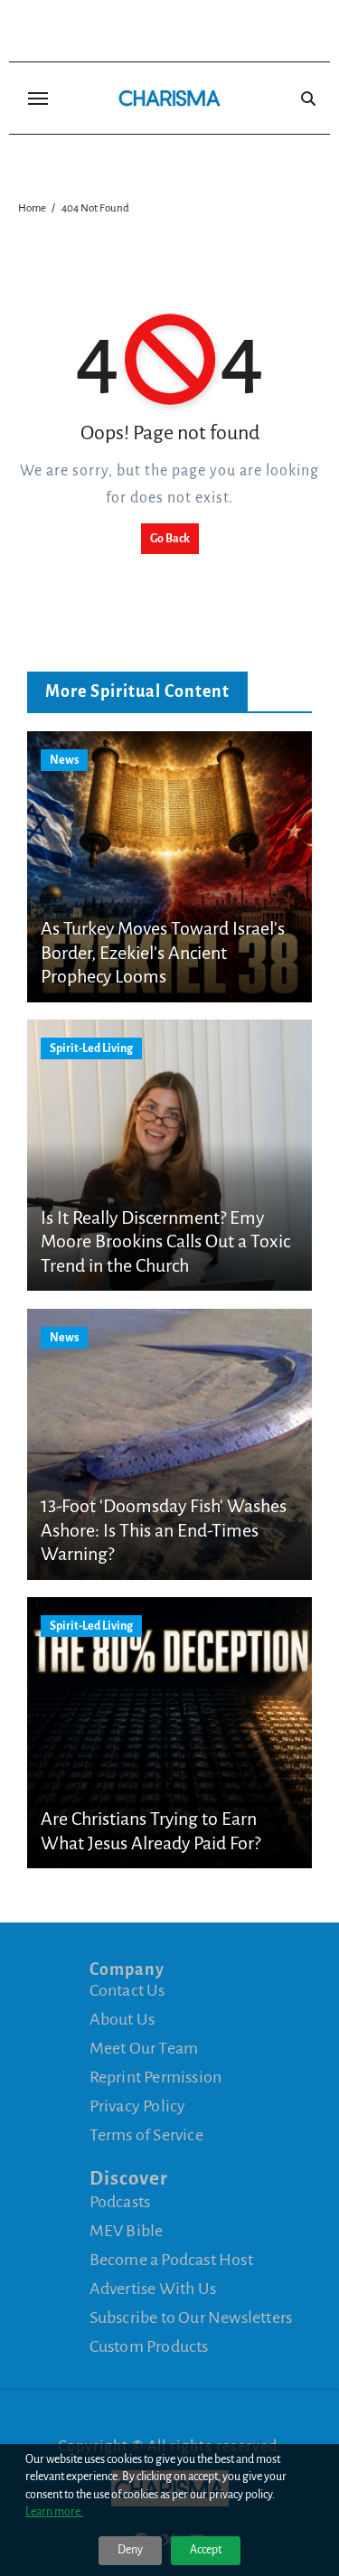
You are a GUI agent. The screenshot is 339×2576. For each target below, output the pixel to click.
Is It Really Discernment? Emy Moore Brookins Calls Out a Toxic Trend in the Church (165, 1241)
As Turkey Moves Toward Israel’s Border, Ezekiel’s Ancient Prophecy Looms (163, 952)
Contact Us (127, 1990)
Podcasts (120, 2202)
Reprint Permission (156, 2077)
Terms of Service (146, 2135)
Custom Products (149, 2346)
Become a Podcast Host (171, 2260)
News (64, 760)
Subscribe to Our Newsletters (191, 2317)
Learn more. (54, 2512)
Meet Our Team (144, 2048)
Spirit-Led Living (91, 1048)
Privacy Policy (138, 2106)
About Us (122, 2019)
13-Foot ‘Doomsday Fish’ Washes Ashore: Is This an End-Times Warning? (164, 1530)
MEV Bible (127, 2231)
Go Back (170, 539)
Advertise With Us (153, 2289)
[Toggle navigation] (38, 99)
